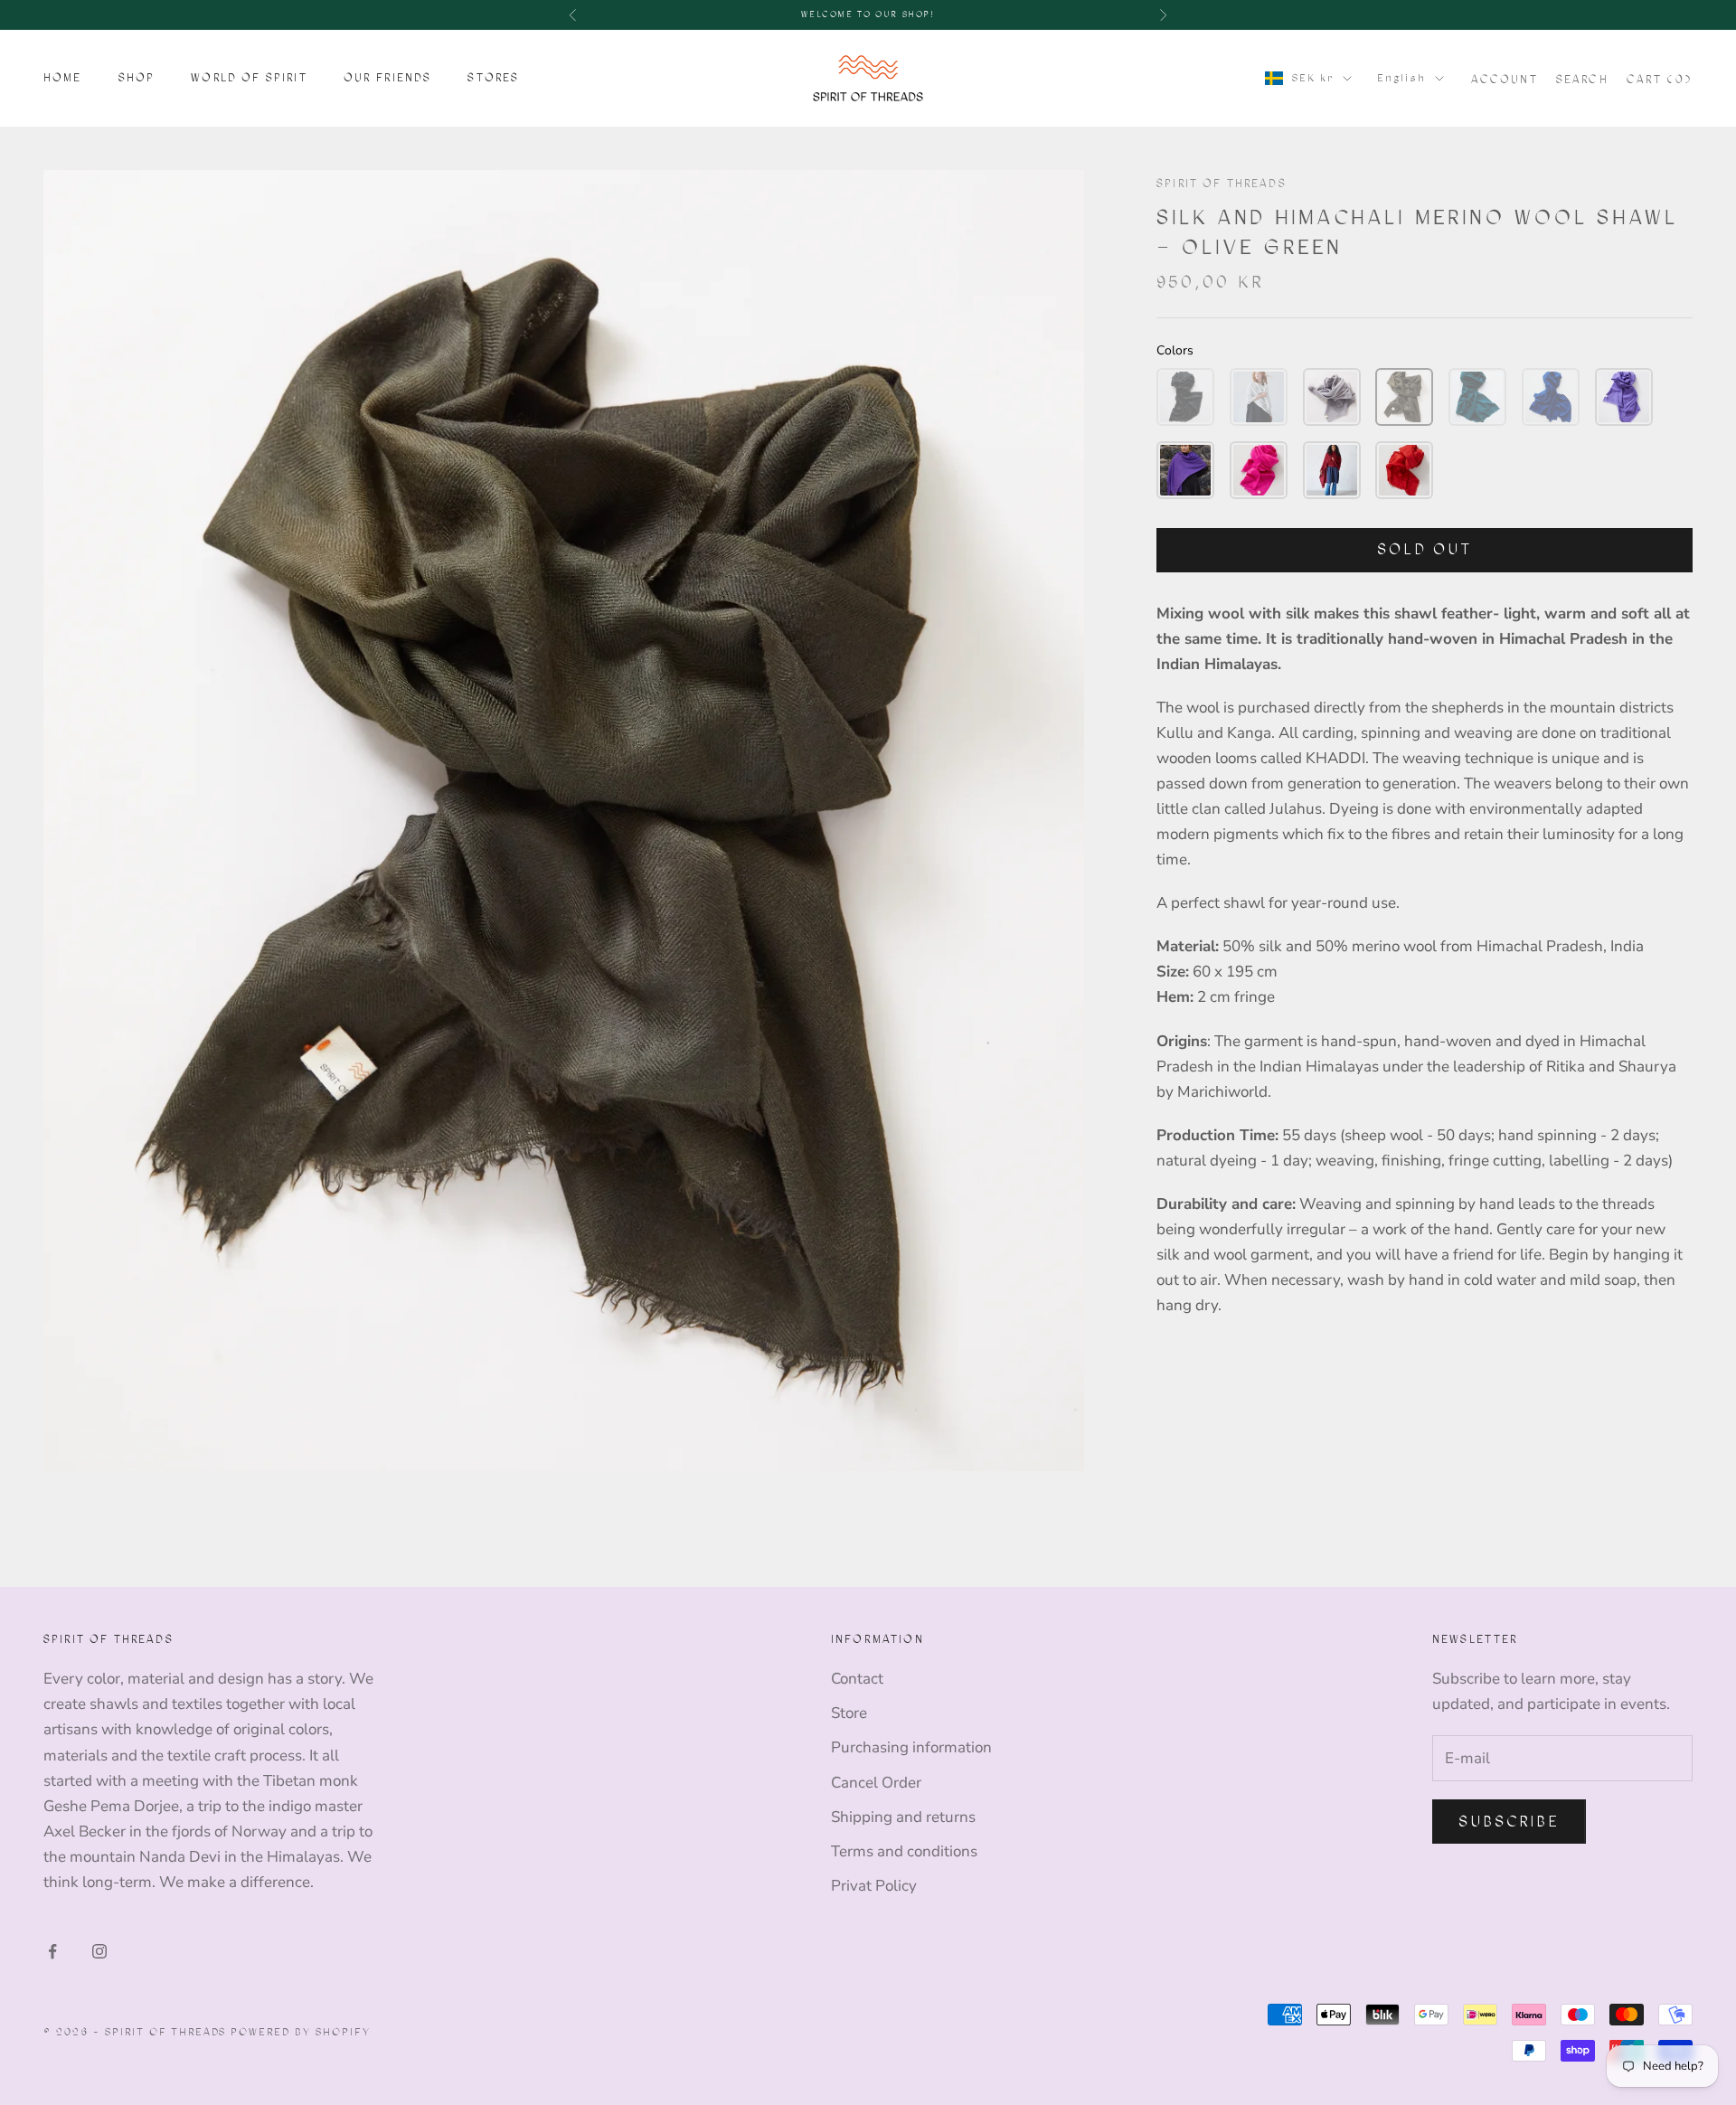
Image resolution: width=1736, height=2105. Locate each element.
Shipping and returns (903, 1817)
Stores (493, 78)
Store (849, 1713)
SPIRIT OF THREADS (1222, 184)
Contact (857, 1679)
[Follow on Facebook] (52, 1951)
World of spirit (249, 78)
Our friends (388, 78)
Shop (137, 78)
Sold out (1424, 549)
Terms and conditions (904, 1851)
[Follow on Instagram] (99, 1951)
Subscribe (1509, 1822)
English (1401, 77)
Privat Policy (874, 1886)
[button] (1185, 397)
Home (63, 78)
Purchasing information (911, 1747)
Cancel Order (876, 1783)
